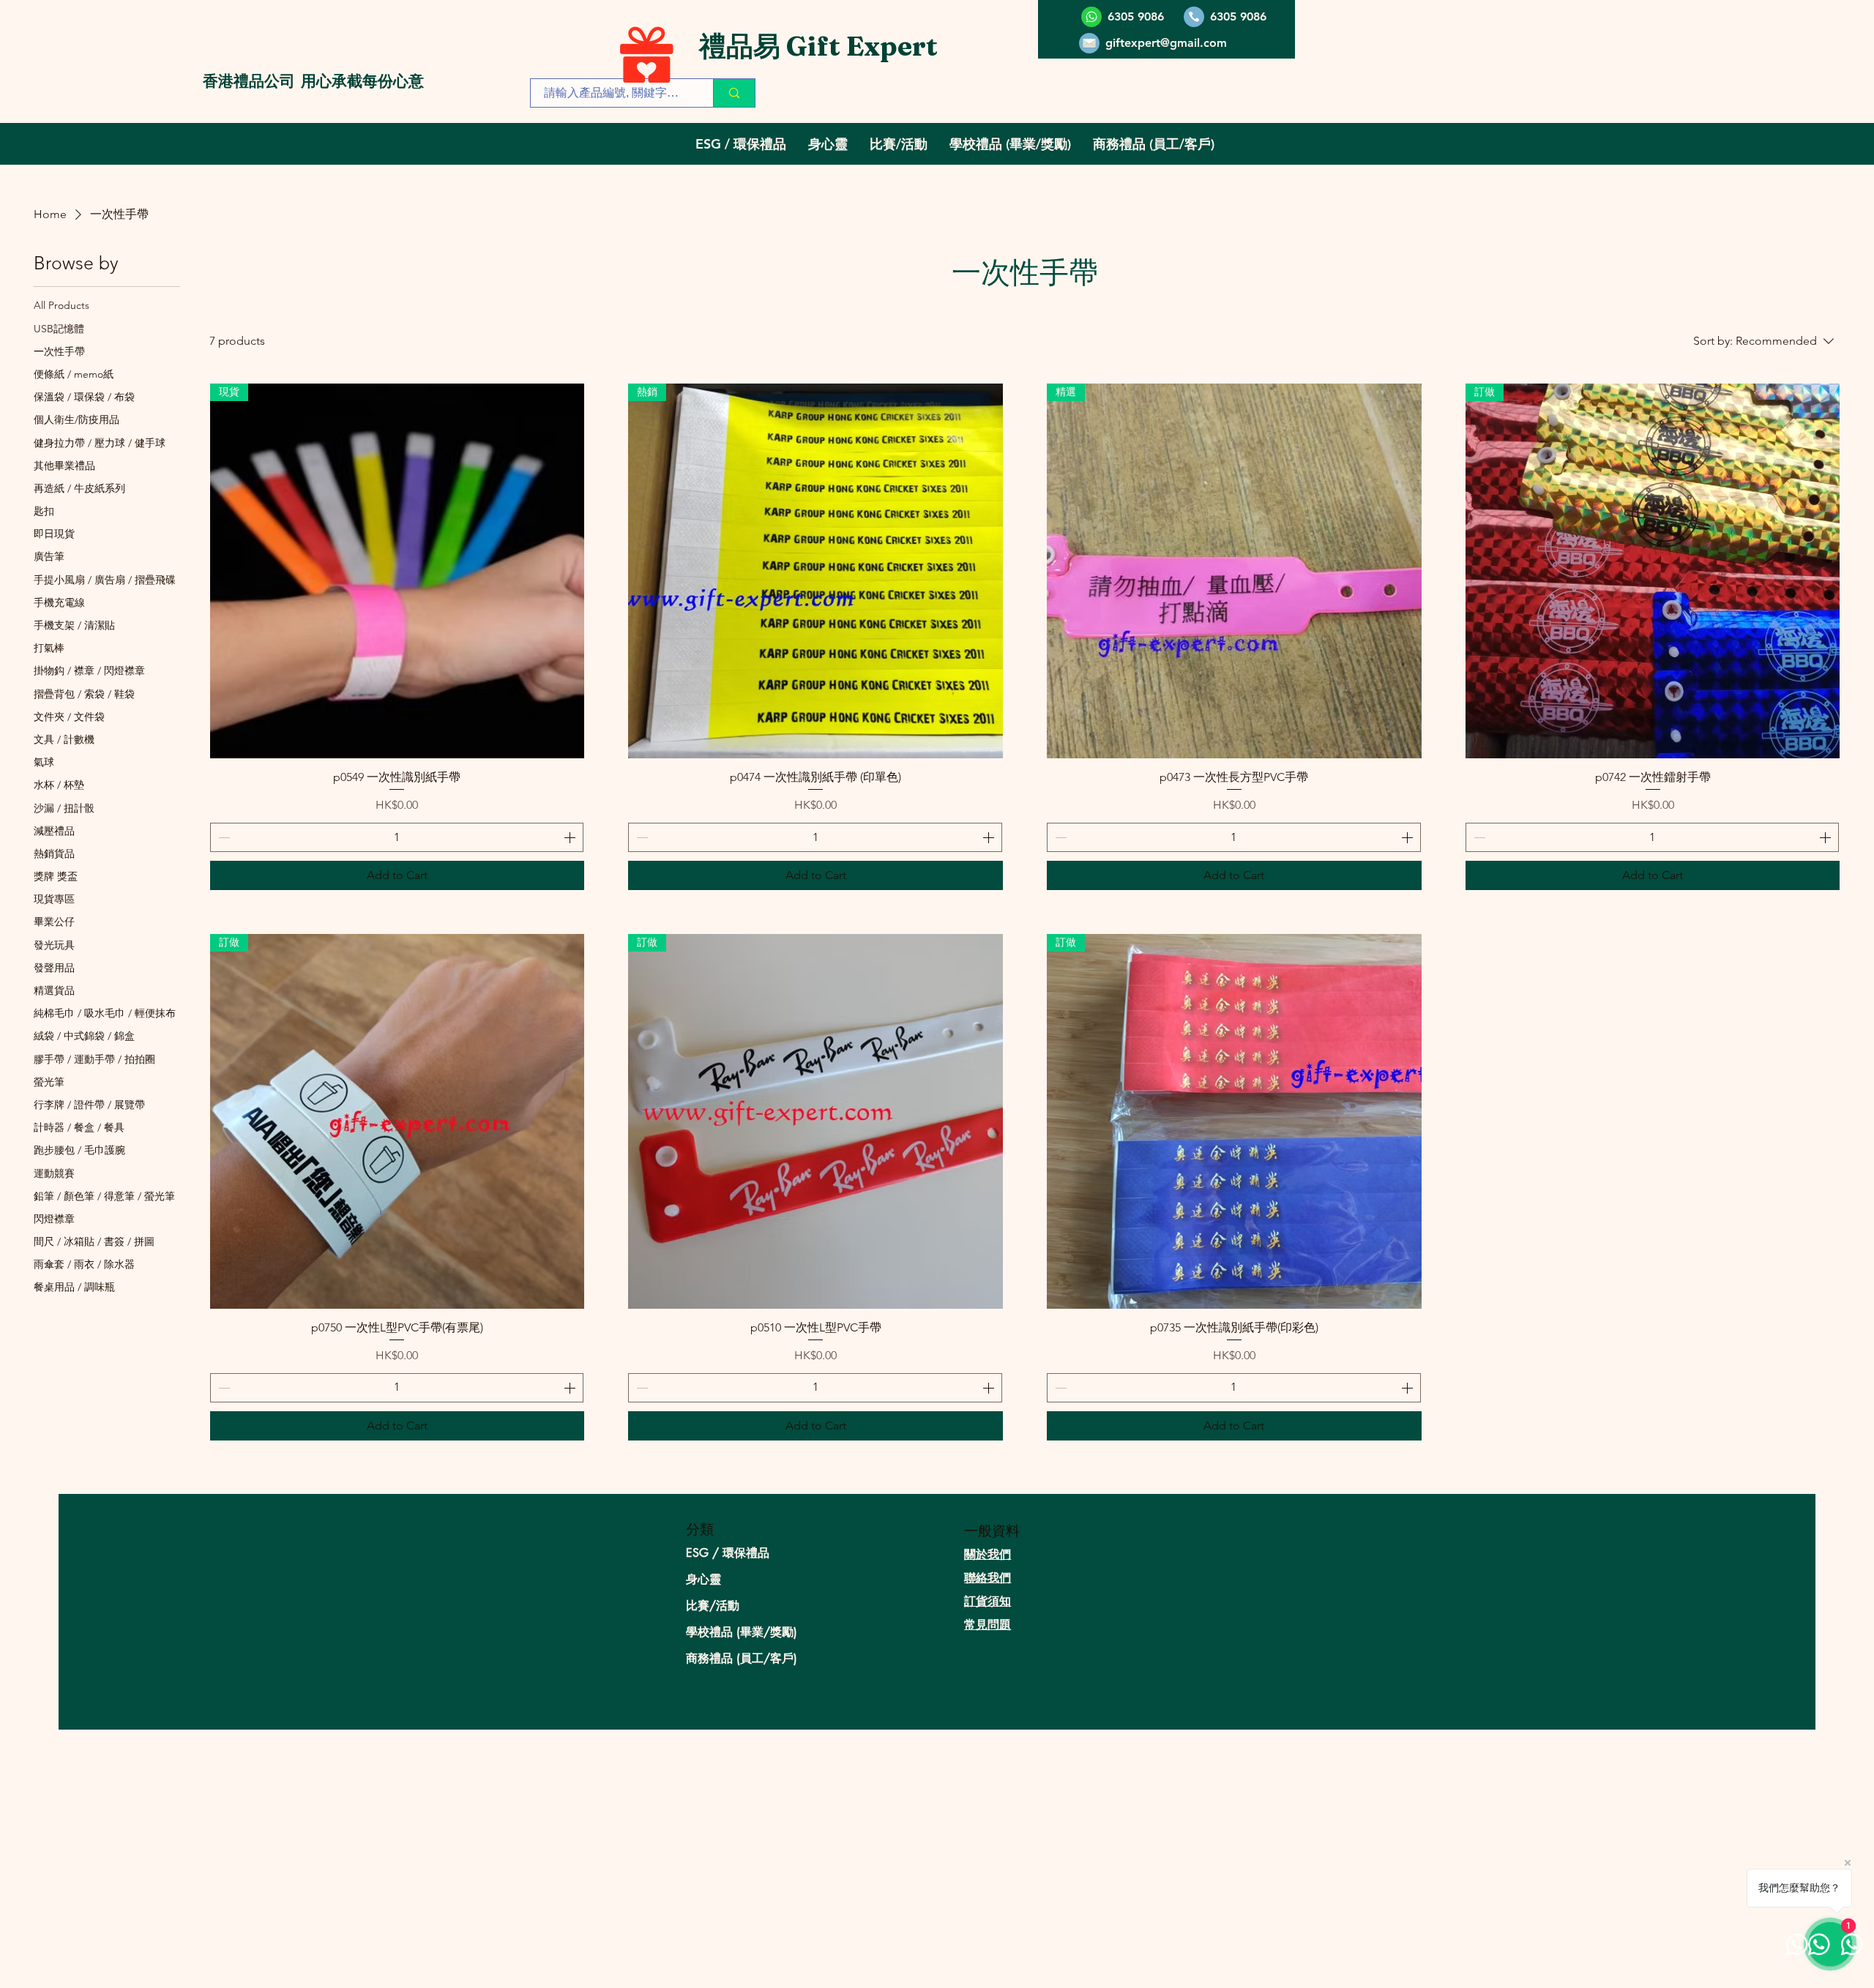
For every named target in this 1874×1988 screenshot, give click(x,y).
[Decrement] (223, 837)
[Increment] (571, 837)
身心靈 (703, 1579)
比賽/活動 (713, 1606)
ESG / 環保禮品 (728, 1553)
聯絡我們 (988, 1578)
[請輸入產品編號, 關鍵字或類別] (734, 93)
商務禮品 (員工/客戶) (742, 1658)
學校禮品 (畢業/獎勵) (742, 1632)
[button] (741, 144)
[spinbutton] (397, 837)
